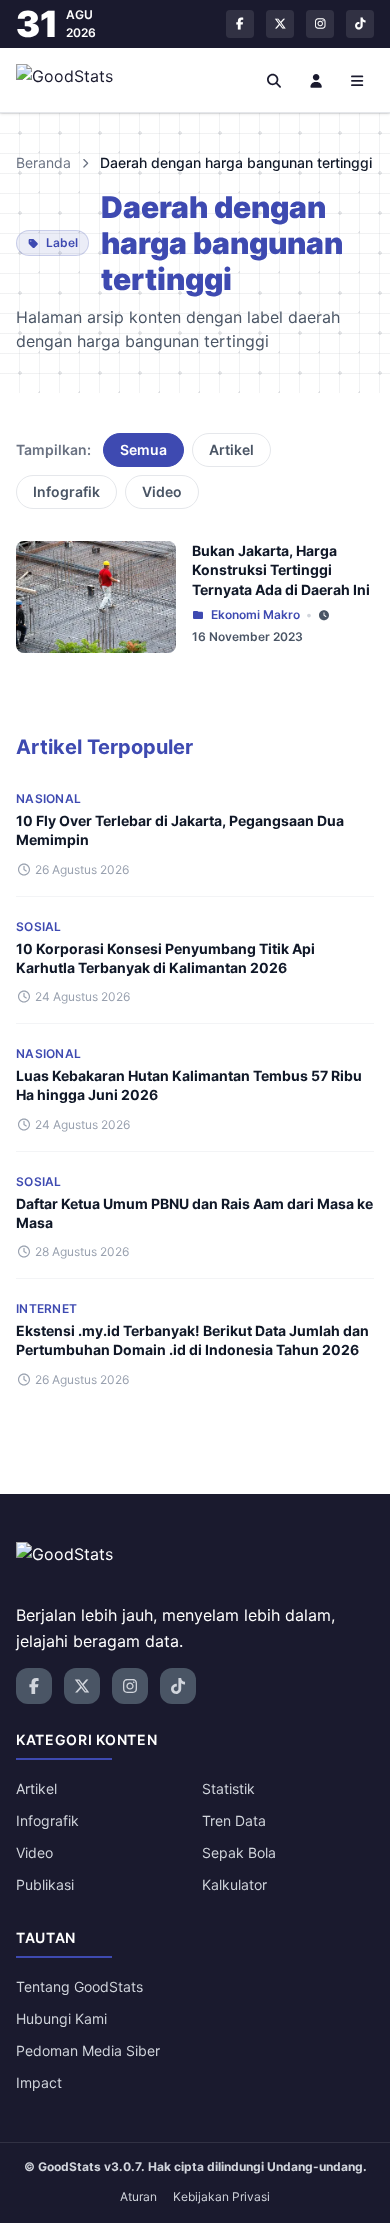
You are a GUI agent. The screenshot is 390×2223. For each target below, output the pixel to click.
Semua (143, 449)
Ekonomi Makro (255, 614)
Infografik (66, 491)
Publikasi (45, 1884)
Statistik (228, 1788)
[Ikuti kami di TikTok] (360, 24)
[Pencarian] (275, 80)
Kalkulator (234, 1884)
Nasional (48, 798)
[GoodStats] (75, 80)
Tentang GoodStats (79, 1986)
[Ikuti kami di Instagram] (320, 24)
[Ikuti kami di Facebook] (240, 24)
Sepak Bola (239, 1852)
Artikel (231, 449)
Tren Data (234, 1820)
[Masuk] (316, 80)
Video (162, 491)
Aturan (138, 2196)
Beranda (43, 162)
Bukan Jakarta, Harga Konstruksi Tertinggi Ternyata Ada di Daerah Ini (281, 570)
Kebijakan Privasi (221, 2196)
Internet (46, 1308)
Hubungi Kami (61, 2018)
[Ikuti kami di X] (280, 24)
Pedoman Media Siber (88, 2050)
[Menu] (358, 80)
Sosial (39, 926)
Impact (39, 2082)
